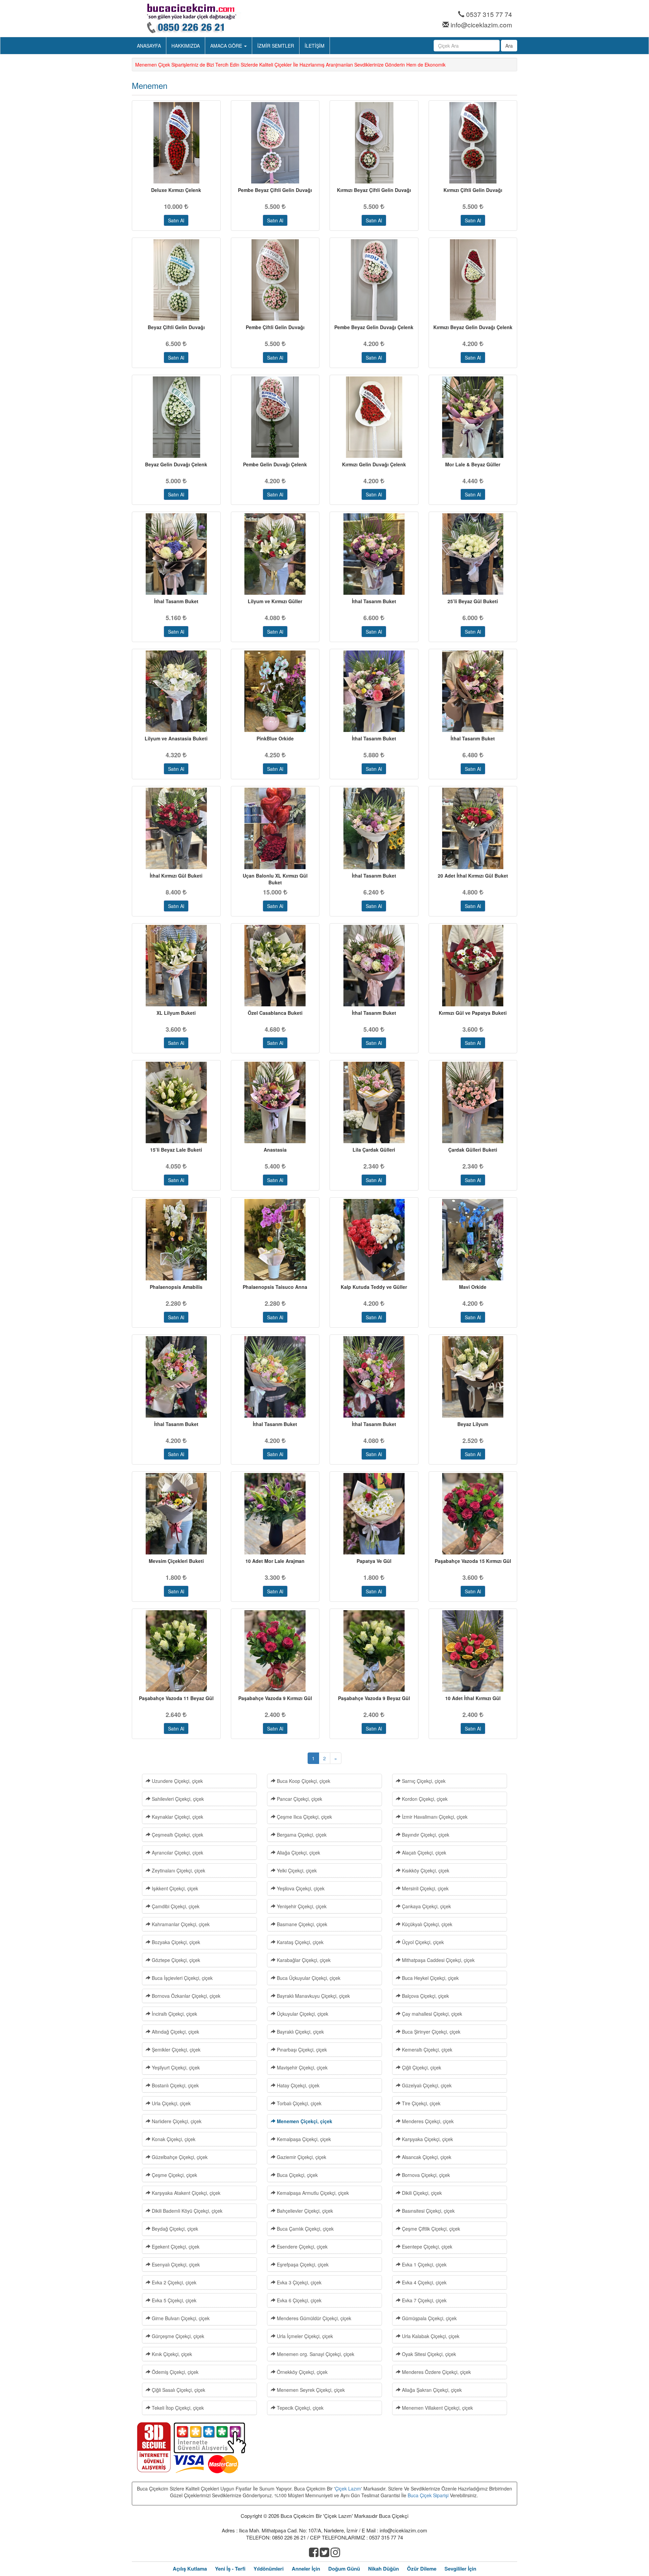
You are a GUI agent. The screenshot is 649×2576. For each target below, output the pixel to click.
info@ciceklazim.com (481, 24)
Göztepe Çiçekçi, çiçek (175, 1960)
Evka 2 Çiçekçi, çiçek (173, 2282)
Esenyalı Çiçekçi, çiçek (175, 2264)
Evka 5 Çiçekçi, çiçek (173, 2300)
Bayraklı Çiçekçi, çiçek (300, 2032)
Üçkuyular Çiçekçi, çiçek (302, 2014)
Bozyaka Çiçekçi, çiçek (175, 1942)
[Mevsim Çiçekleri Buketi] (176, 1514)
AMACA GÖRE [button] (227, 46)
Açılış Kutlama (190, 2569)
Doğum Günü (344, 2569)
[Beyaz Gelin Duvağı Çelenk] (176, 417)
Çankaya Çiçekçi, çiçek (426, 1906)
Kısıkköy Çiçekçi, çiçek (425, 1870)
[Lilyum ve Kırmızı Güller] (275, 554)
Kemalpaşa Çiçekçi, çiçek (303, 2139)
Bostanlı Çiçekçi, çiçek (175, 2085)
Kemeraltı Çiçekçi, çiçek (426, 2050)
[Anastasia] (275, 1102)
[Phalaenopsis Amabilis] (176, 1240)
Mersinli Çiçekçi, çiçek (425, 1888)
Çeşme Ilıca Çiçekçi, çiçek (304, 1817)
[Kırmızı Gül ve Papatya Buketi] (473, 966)
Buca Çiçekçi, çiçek (297, 2175)
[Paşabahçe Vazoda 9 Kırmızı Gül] (275, 1651)
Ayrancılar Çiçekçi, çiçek (177, 1853)
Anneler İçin (306, 2569)
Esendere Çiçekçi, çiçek (302, 2247)
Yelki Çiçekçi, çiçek (296, 1870)
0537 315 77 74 (489, 14)
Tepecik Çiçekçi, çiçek (299, 2408)
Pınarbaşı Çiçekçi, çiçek (301, 2050)
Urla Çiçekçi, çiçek (171, 2103)
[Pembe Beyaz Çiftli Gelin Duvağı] (275, 143)
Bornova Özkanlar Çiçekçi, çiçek (185, 1996)
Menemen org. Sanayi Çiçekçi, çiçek (315, 2354)
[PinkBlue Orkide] (275, 691)
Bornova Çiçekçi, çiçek (425, 2175)
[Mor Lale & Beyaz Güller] (473, 417)
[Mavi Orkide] (473, 1240)
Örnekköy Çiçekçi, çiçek (302, 2372)
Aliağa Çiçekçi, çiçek (298, 1853)
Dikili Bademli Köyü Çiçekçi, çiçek (186, 2211)
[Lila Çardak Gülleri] (374, 1102)
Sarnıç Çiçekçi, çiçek (423, 1781)
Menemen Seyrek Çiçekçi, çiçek (310, 2390)
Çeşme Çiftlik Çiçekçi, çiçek (430, 2229)
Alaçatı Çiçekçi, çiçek (423, 1853)
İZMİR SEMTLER (276, 46)
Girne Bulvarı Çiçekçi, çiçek (180, 2318)
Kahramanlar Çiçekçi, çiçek (180, 1924)
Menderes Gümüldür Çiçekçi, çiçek (313, 2318)
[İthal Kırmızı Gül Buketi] (176, 828)
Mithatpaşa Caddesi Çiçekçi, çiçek (438, 1960)
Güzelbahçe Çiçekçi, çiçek (179, 2157)
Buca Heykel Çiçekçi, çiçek (430, 1978)
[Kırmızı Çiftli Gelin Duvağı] (473, 143)
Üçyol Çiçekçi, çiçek (422, 1942)
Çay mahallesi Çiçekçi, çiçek (431, 2014)
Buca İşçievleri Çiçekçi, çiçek (182, 1978)
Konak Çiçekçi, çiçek (173, 2139)
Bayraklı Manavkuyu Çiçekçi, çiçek (313, 1996)
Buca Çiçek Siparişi (428, 2495)
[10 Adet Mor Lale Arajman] (275, 1514)
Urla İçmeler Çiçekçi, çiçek (304, 2336)
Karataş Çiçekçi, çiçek (299, 1942)
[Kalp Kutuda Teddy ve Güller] (374, 1240)
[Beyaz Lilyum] (473, 1377)
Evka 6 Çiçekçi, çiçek (298, 2300)
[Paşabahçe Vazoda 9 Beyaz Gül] (374, 1651)
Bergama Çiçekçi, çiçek (301, 1835)
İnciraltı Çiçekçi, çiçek (174, 2014)
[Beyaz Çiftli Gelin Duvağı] (176, 280)
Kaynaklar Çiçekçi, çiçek (177, 1817)
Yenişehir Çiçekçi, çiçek (301, 1906)
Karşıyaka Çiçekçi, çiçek (427, 2139)
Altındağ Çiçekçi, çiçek (175, 2032)
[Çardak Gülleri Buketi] (473, 1102)
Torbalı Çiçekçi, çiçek (298, 2103)
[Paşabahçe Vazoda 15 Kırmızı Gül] (473, 1514)
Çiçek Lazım (348, 2488)
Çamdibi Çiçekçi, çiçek (175, 1906)
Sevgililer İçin (460, 2569)
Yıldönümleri (269, 2569)
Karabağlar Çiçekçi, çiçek (303, 1960)
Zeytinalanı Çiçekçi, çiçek (178, 1870)
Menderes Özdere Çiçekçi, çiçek (436, 2372)
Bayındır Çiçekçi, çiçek (425, 1835)
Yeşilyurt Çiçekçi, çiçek (175, 2067)
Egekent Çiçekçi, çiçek (175, 2247)
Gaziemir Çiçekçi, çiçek (301, 2157)
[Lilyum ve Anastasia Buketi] (176, 691)
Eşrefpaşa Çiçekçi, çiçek (302, 2264)
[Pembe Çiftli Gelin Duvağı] (275, 280)
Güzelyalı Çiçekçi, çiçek (426, 2085)
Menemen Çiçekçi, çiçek (304, 2121)
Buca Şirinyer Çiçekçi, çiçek (430, 2032)
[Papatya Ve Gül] (374, 1514)
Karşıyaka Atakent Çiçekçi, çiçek (185, 2193)
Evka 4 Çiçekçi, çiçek (424, 2282)
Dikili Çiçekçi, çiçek (421, 2193)
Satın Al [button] (176, 220)
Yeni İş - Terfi (230, 2569)
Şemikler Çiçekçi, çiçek (175, 2050)
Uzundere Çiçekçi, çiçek (177, 1781)
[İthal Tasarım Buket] (176, 554)
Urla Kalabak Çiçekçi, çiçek (430, 2336)
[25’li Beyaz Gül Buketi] (473, 554)
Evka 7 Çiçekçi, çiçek (424, 2300)
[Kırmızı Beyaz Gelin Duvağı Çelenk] (473, 280)
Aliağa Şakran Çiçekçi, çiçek (431, 2390)
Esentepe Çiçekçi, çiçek (426, 2247)
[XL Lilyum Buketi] (176, 966)
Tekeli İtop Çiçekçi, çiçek (177, 2408)
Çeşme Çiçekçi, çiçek (174, 2175)
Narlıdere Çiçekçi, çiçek (176, 2121)
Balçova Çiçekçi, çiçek (425, 1996)
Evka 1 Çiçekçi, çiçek (424, 2264)
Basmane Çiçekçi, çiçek (301, 1924)
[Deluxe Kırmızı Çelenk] (176, 143)
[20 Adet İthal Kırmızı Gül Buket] (473, 828)
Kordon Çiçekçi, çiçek (424, 1799)
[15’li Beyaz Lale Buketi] (176, 1102)
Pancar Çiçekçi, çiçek (299, 1799)
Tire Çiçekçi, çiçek (420, 2103)
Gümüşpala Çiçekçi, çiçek (429, 2318)
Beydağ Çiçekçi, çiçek (174, 2229)
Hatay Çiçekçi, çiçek (297, 2085)
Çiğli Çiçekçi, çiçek (421, 2067)
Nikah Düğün (383, 2569)
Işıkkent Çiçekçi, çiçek (174, 1888)
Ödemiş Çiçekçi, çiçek (174, 2372)
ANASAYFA (149, 46)
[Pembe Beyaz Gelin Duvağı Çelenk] (374, 280)
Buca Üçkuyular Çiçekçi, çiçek (308, 1978)
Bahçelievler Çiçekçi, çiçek (304, 2211)
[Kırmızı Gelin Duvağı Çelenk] (374, 417)
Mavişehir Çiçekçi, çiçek (302, 2067)
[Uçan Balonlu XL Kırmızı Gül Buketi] (275, 828)
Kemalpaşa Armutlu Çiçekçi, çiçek (312, 2193)
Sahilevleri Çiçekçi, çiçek (177, 1799)
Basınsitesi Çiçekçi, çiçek (428, 2211)
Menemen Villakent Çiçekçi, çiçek (437, 2408)
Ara (509, 46)
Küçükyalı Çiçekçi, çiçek (426, 1924)
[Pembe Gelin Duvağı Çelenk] (275, 417)
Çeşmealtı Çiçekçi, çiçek (177, 1835)
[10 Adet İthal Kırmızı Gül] (473, 1651)
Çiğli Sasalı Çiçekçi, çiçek (178, 2390)
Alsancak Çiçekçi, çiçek (426, 2157)
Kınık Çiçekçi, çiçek (171, 2354)
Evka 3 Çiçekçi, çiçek (298, 2282)
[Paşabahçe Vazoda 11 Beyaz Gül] (176, 1651)
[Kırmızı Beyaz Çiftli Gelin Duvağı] (374, 143)
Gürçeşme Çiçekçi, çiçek (177, 2336)
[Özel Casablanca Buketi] (275, 966)
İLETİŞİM (315, 46)
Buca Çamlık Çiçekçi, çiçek (305, 2229)
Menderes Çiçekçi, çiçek (427, 2121)
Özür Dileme (422, 2569)
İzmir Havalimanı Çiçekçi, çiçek (434, 1817)
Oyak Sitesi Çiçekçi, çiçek (428, 2354)
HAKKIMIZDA (186, 46)
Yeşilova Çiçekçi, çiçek (300, 1888)
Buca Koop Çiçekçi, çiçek (303, 1781)
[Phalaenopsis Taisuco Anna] (275, 1240)
